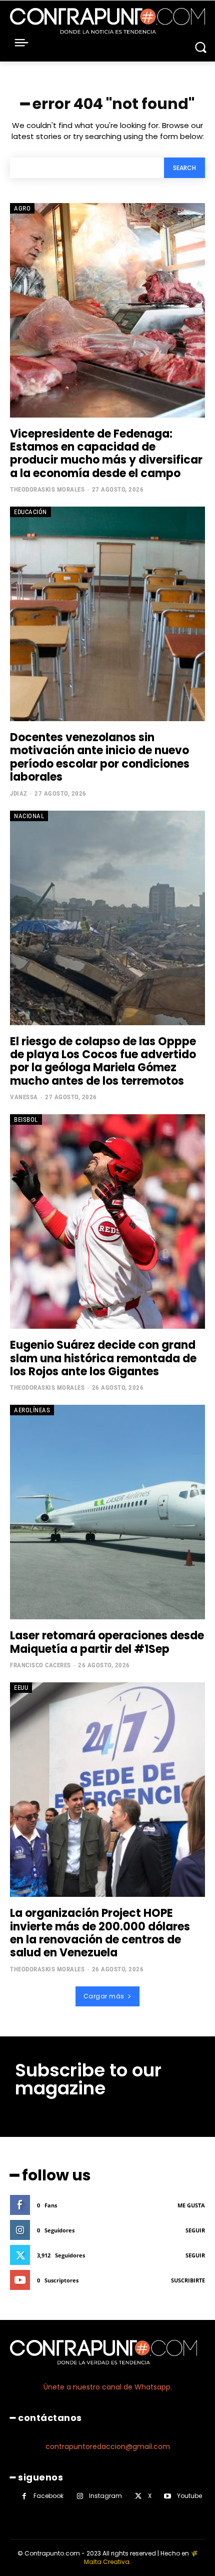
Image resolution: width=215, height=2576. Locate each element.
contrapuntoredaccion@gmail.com (108, 2446)
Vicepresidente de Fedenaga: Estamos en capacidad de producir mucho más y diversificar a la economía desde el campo (106, 454)
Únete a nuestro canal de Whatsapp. (108, 2387)
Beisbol (26, 1119)
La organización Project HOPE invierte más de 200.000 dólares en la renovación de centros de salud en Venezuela (100, 1933)
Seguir (195, 2230)
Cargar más (104, 1996)
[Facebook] (24, 2496)
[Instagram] (80, 2496)
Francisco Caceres (40, 1665)
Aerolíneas (32, 1410)
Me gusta (191, 2205)
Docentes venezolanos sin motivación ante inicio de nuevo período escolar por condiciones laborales (100, 757)
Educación (30, 512)
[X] (138, 2496)
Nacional (29, 816)
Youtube (189, 2496)
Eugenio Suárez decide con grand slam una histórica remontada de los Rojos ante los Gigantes (103, 1358)
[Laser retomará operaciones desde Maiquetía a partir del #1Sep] (107, 1512)
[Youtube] (168, 2496)
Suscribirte (188, 2280)
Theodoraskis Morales (47, 489)
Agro (22, 208)
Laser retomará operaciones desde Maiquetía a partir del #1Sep (107, 1642)
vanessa (24, 1097)
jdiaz (19, 793)
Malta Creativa (107, 2562)
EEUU (21, 1688)
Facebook (48, 2496)
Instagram (105, 2496)
